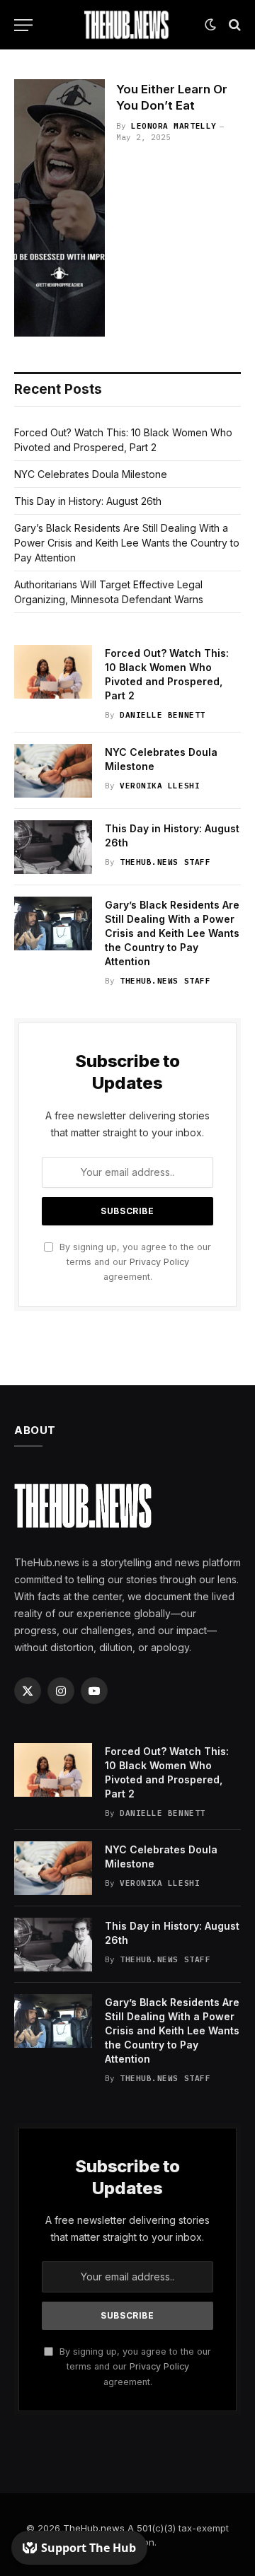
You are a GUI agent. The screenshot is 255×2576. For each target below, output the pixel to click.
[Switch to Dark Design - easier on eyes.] (210, 25)
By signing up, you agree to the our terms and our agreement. (134, 1262)
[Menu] (23, 25)
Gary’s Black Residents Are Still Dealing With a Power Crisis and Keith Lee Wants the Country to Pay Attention (127, 543)
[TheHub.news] (127, 25)
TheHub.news (94, 2528)
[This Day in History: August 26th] (53, 847)
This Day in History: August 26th (88, 501)
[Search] (233, 25)
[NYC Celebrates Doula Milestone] (53, 771)
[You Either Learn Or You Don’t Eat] (59, 208)
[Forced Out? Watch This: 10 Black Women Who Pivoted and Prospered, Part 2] (53, 672)
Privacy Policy (159, 1262)
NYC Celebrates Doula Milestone (91, 474)
